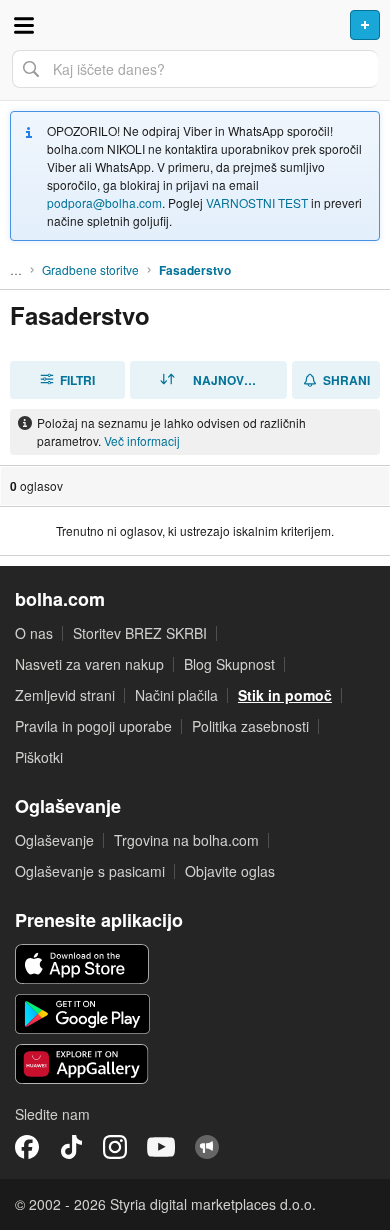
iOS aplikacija (82, 964)
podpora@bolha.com (104, 202)
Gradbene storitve (90, 269)
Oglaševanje (54, 840)
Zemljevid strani (65, 695)
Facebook (27, 1147)
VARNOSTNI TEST (257, 202)
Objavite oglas (230, 871)
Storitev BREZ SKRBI (140, 633)
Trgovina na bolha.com (186, 840)
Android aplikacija (82, 1014)
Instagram (115, 1147)
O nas (34, 633)
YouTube (161, 1147)
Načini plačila (176, 695)
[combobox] (195, 69)
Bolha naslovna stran (195, 25)
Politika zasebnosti (250, 726)
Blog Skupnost (229, 664)
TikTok (71, 1147)
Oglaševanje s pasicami (90, 871)
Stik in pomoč (285, 695)
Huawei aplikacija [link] (82, 1064)
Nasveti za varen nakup (89, 664)
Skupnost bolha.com (207, 1147)
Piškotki (39, 757)
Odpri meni (24, 25)
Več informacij (142, 440)
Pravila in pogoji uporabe (93, 726)
